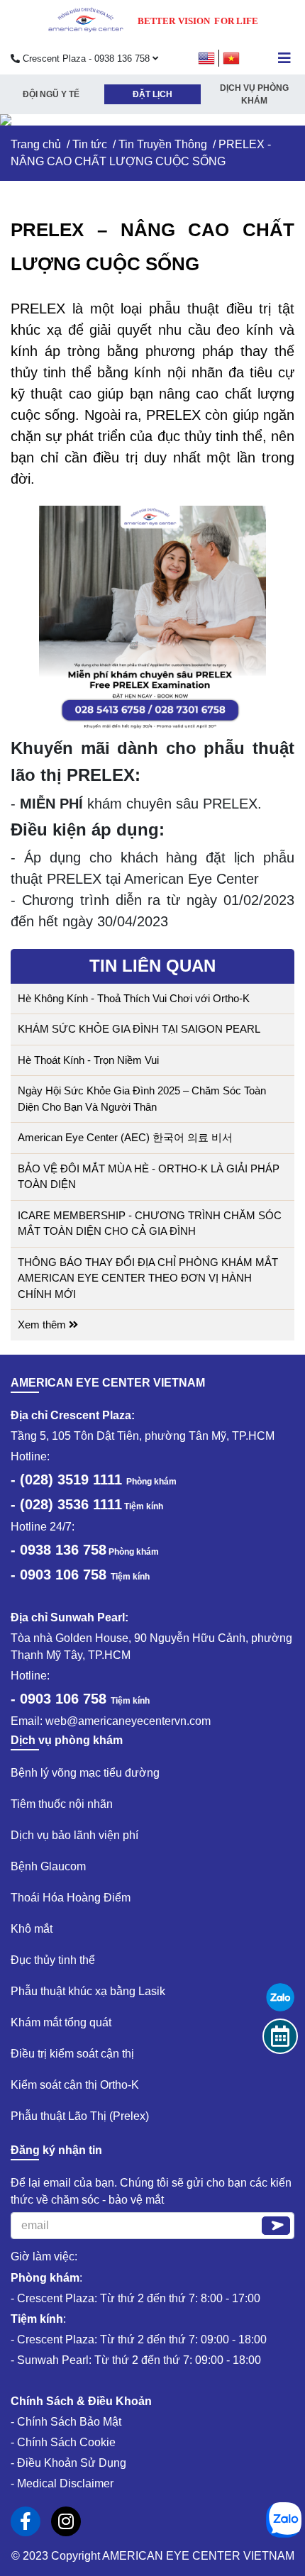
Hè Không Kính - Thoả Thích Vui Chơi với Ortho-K (134, 998)
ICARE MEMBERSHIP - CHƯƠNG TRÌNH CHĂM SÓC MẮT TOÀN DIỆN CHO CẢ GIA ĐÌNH (150, 1223)
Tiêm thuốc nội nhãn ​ (63, 1804)
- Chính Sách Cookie (63, 2442)
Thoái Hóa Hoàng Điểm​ (71, 1898)
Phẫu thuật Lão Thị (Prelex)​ (80, 2116)
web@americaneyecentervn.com (128, 1721)
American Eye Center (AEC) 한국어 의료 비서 (125, 1137)
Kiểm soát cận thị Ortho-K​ (75, 2085)
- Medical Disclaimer (62, 2483)
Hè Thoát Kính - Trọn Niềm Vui (88, 1060)
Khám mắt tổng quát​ (61, 2022)
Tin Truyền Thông (163, 144)
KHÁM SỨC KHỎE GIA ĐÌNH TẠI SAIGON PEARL (139, 1029)
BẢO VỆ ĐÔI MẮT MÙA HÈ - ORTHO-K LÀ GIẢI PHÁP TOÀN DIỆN (149, 1177)
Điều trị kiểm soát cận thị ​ (74, 2054)
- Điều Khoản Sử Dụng (68, 2463)
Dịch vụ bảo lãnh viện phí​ (74, 1835)
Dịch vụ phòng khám (254, 94)
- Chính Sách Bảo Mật (66, 2422)
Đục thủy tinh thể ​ (54, 1960)
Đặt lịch (152, 94)
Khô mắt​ (32, 1929)
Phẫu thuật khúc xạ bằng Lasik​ (88, 1991)
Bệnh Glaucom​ (48, 1866)
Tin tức (90, 144)
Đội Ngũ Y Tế (51, 94)
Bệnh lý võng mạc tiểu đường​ (85, 1773)
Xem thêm (43, 1325)
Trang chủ (36, 144)
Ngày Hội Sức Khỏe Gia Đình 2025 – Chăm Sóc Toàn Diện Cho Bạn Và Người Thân (142, 1099)
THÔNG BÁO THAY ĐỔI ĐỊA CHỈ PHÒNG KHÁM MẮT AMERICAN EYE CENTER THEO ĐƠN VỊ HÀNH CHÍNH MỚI (148, 1278)
